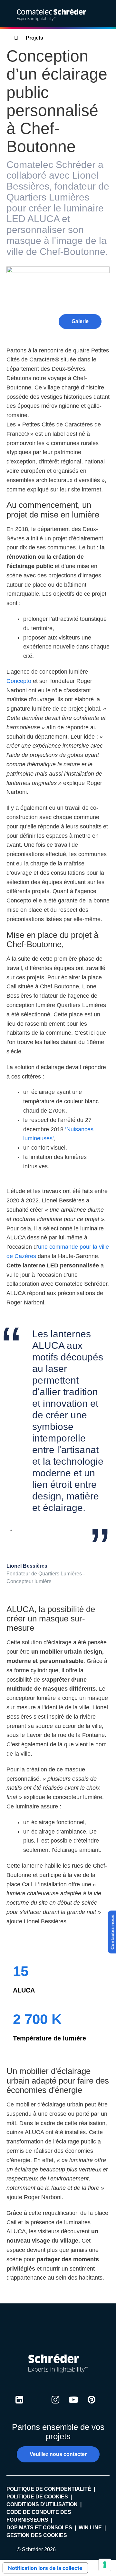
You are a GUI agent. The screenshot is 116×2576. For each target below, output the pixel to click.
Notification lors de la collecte (45, 2568)
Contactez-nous (112, 1932)
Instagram (55, 2406)
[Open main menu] (106, 14)
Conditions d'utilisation (42, 2504)
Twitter (37, 2406)
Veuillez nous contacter (58, 2454)
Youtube (73, 2406)
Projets (34, 38)
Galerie (80, 321)
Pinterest (92, 2406)
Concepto (20, 681)
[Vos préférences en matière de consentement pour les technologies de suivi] (105, 2565)
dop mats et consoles (39, 2528)
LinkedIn (19, 2406)
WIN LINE (90, 2528)
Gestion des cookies (37, 2535)
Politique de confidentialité (49, 2489)
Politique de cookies (37, 2497)
